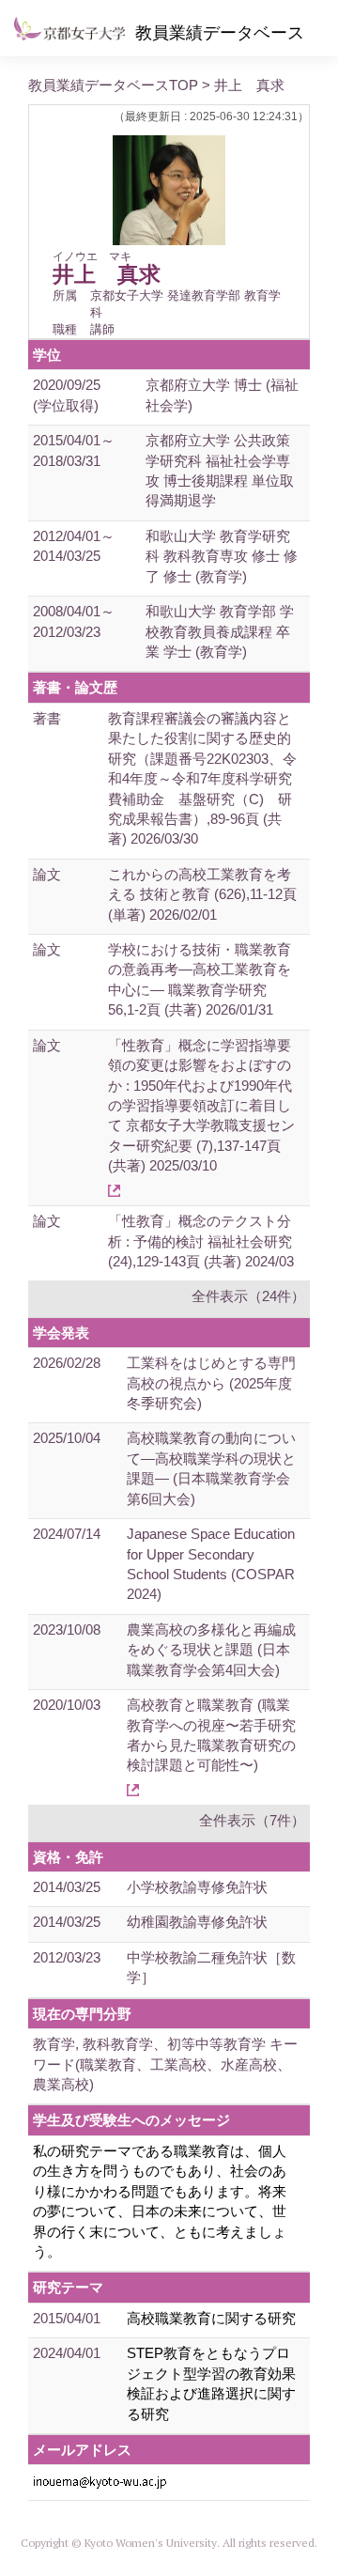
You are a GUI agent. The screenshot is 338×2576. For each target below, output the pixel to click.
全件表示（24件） (248, 1296)
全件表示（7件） (252, 1820)
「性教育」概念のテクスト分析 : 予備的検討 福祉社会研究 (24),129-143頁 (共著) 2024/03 (201, 1241)
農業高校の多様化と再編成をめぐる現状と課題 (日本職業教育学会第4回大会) (211, 1650)
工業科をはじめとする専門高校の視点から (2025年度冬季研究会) (211, 1383)
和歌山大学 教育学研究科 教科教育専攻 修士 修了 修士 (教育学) (222, 556)
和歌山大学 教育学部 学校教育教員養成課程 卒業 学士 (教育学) (220, 631)
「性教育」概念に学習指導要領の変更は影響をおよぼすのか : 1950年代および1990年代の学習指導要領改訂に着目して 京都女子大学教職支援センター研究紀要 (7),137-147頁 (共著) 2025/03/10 (201, 1106)
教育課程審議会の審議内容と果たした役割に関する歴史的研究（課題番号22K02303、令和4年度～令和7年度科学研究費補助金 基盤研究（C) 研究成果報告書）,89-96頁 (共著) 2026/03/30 (202, 779)
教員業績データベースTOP (113, 85)
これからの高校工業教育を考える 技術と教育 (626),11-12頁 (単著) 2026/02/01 (202, 894)
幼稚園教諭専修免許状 (197, 1922)
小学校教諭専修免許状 (197, 1887)
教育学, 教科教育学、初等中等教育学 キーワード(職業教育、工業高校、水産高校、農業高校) (165, 2064)
